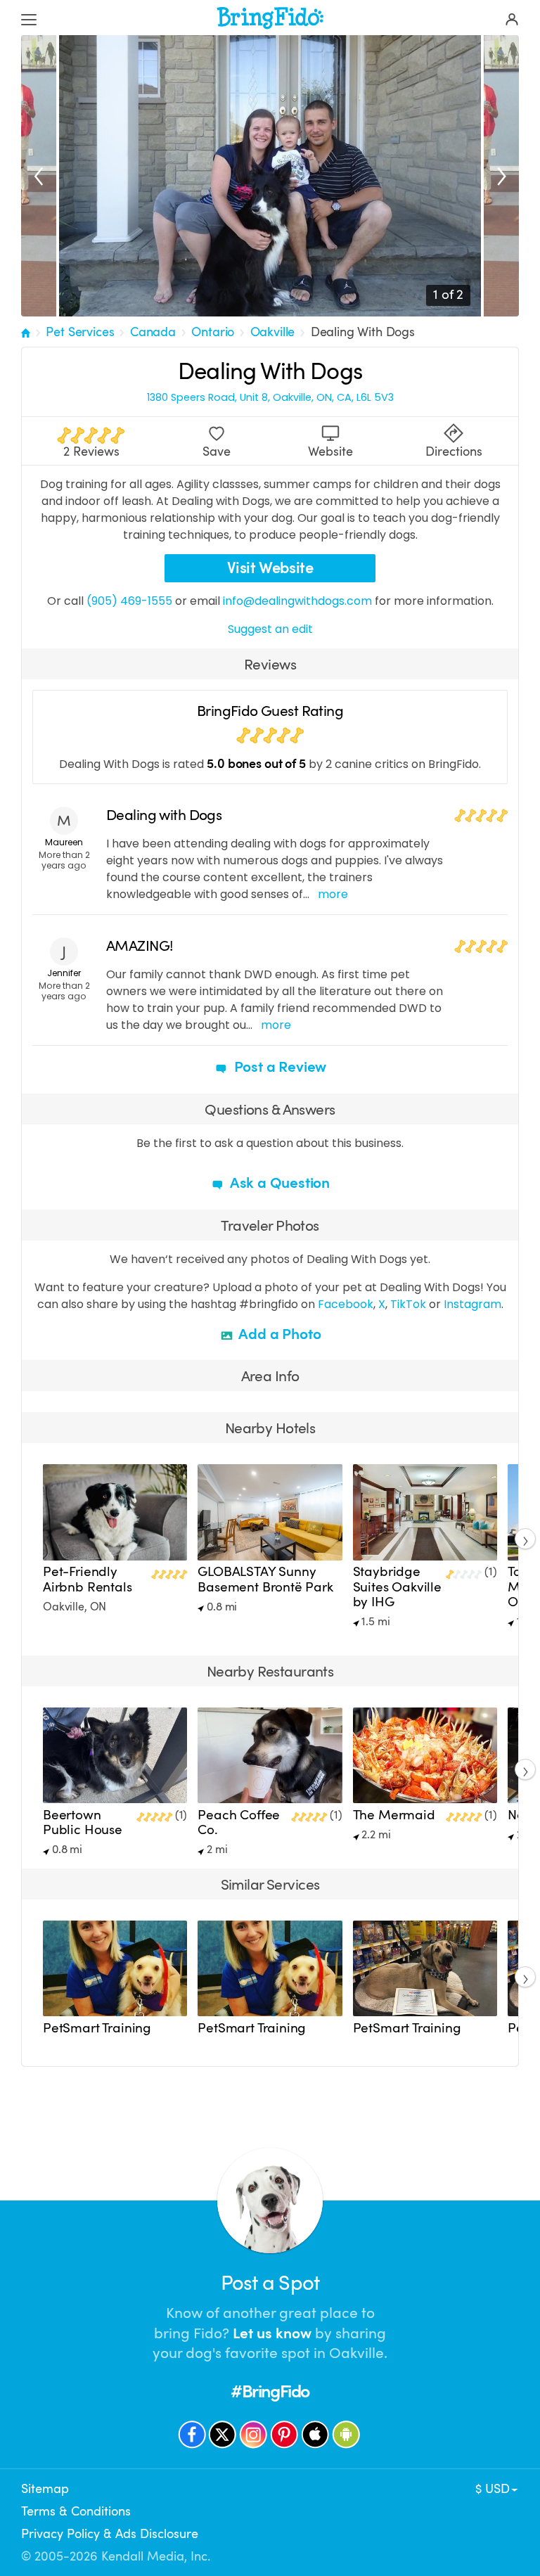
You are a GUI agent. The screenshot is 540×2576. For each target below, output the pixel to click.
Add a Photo (279, 1334)
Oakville (273, 332)
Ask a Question (278, 1183)
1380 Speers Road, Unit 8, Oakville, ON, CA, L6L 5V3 (270, 398)
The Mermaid (394, 1815)
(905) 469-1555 (129, 601)
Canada (153, 332)
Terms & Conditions (76, 2511)
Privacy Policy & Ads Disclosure (110, 2534)
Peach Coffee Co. (239, 1822)
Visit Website (270, 568)
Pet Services (80, 332)
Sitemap (45, 2489)
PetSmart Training (97, 2028)
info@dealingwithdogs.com (297, 601)
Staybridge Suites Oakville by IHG (397, 1587)
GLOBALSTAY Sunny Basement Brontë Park (265, 1579)
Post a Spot (270, 2283)
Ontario (213, 332)
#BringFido (270, 2391)
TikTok (408, 1304)
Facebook (346, 1304)
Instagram (472, 1304)
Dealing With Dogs (363, 332)
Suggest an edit (270, 629)
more (333, 894)
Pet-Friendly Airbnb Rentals (88, 1579)
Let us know (272, 2333)
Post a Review (278, 1067)
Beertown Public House (83, 1822)
